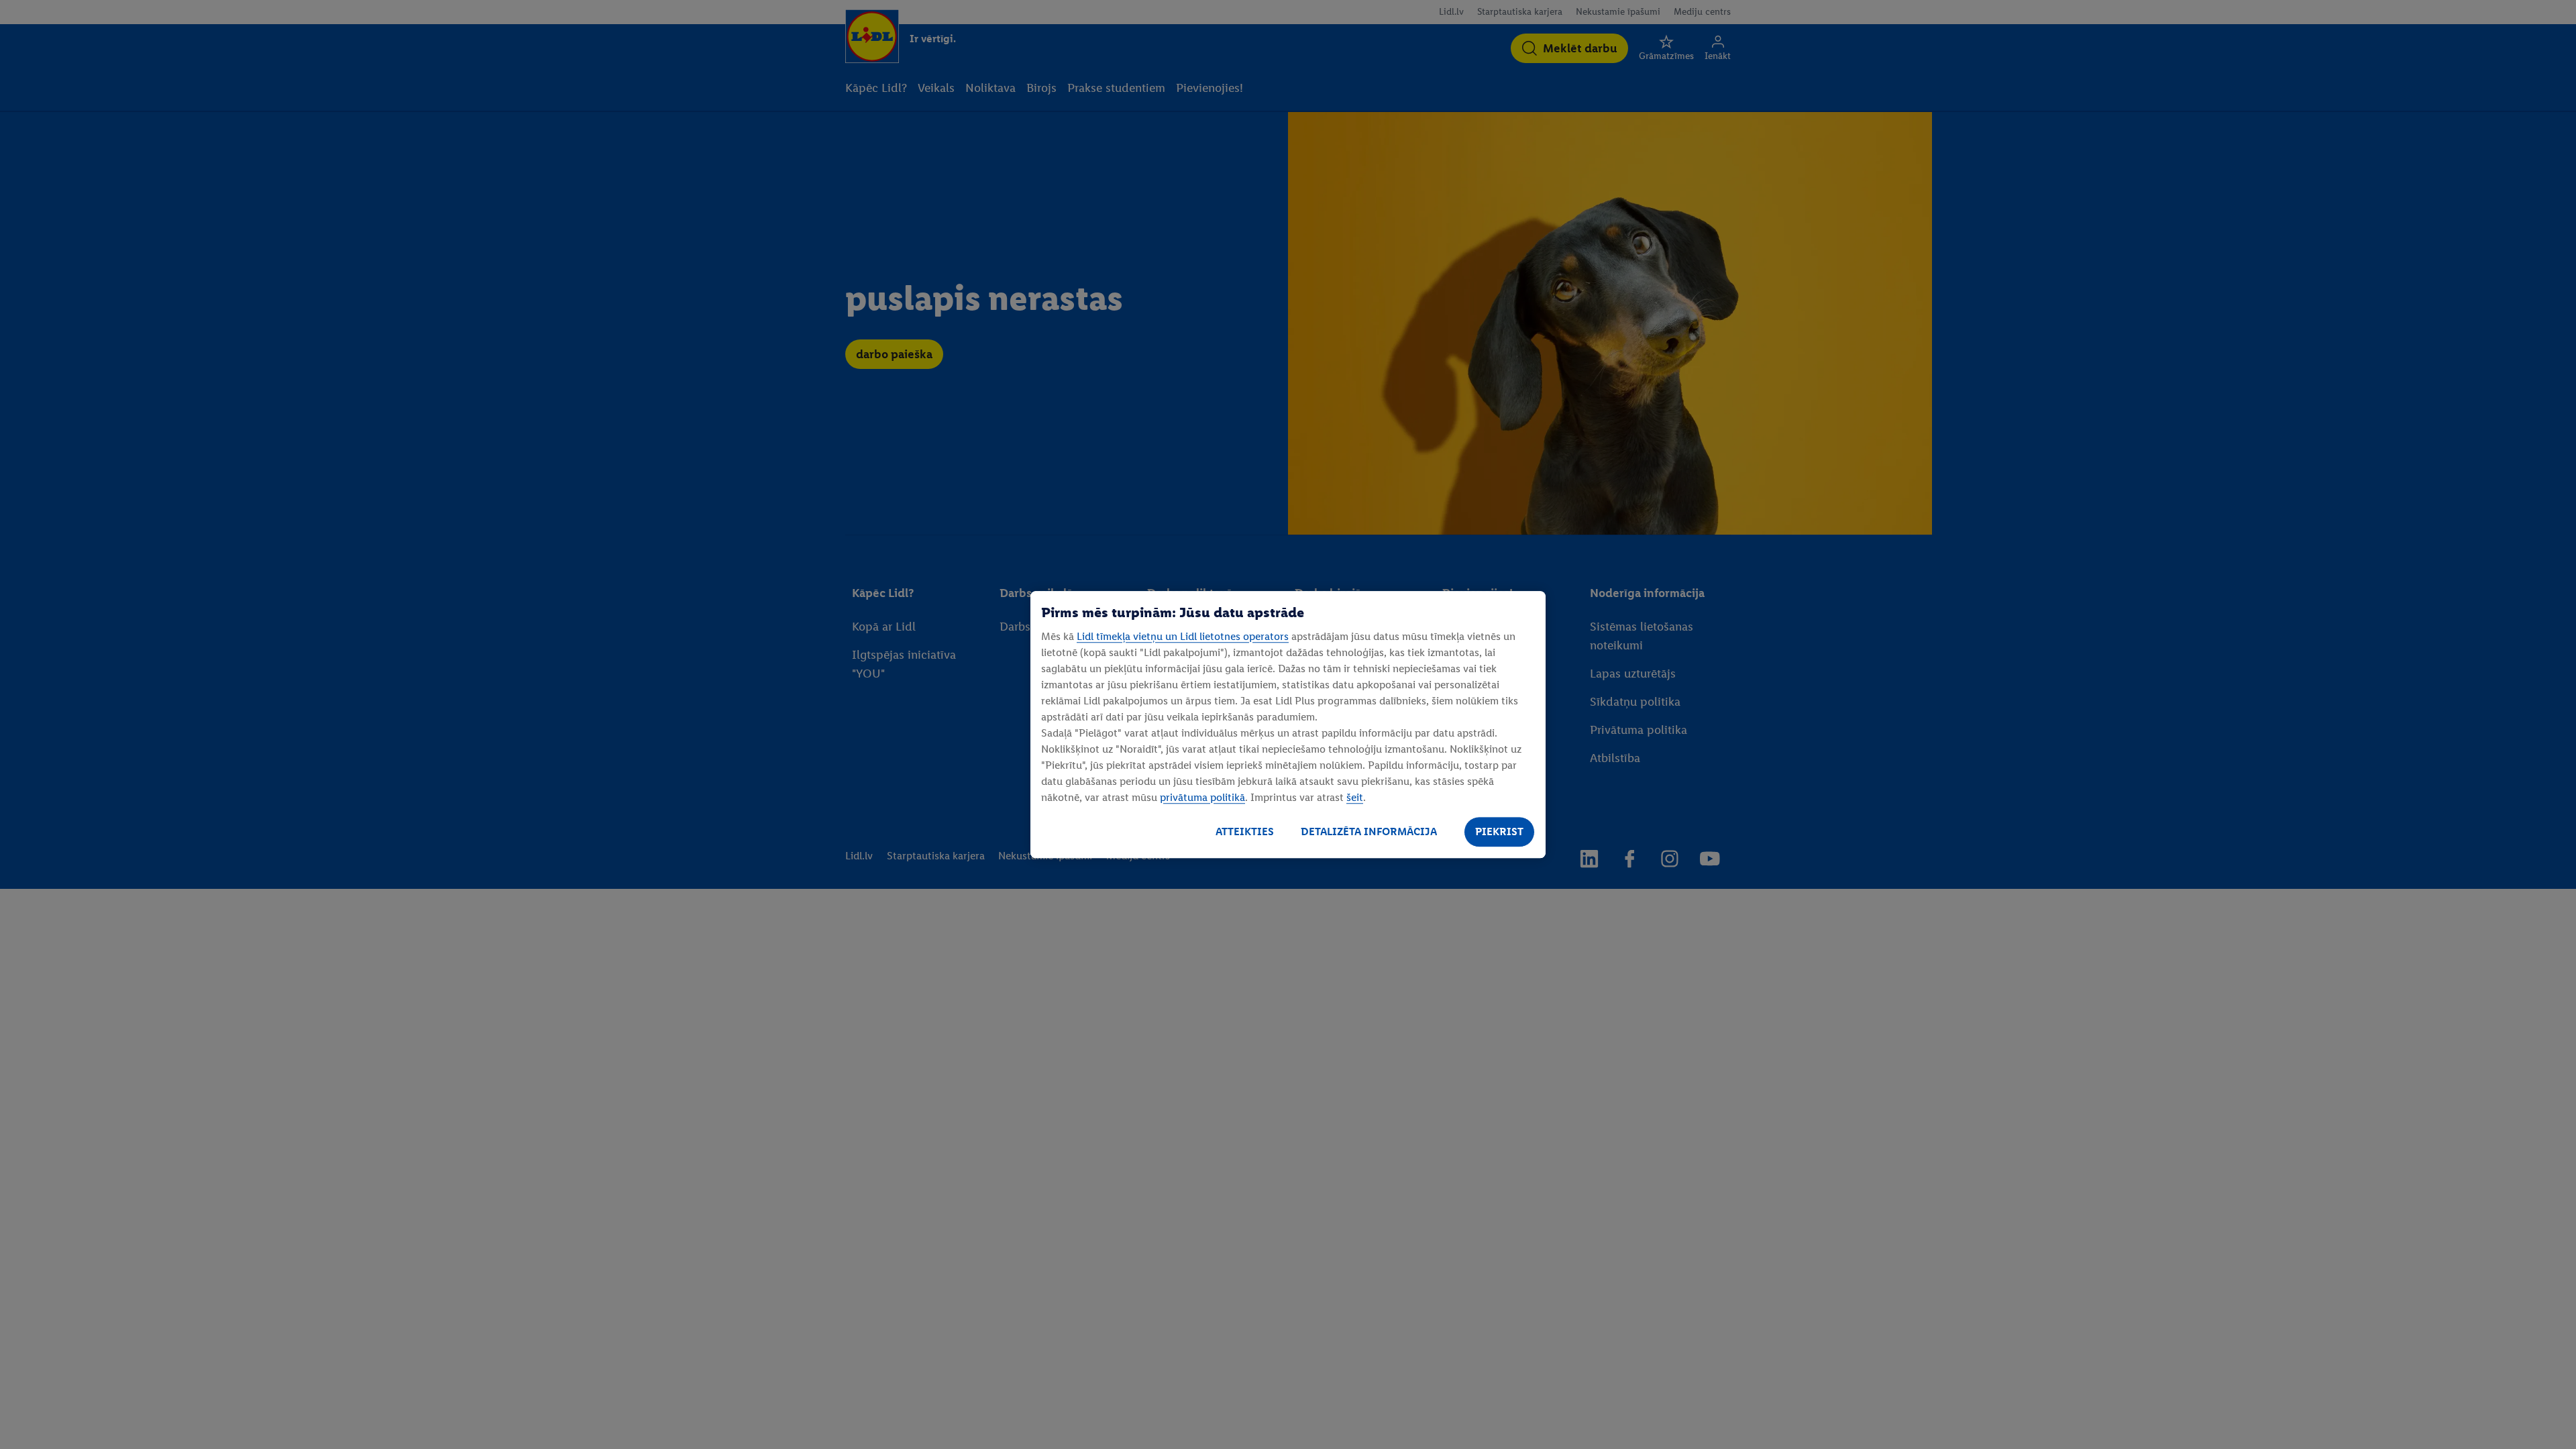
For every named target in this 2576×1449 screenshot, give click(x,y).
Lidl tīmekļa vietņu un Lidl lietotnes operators (1183, 636)
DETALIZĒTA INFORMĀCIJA (1369, 831)
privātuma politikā (1202, 797)
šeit (1355, 797)
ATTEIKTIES (1245, 831)
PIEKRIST (1499, 831)
